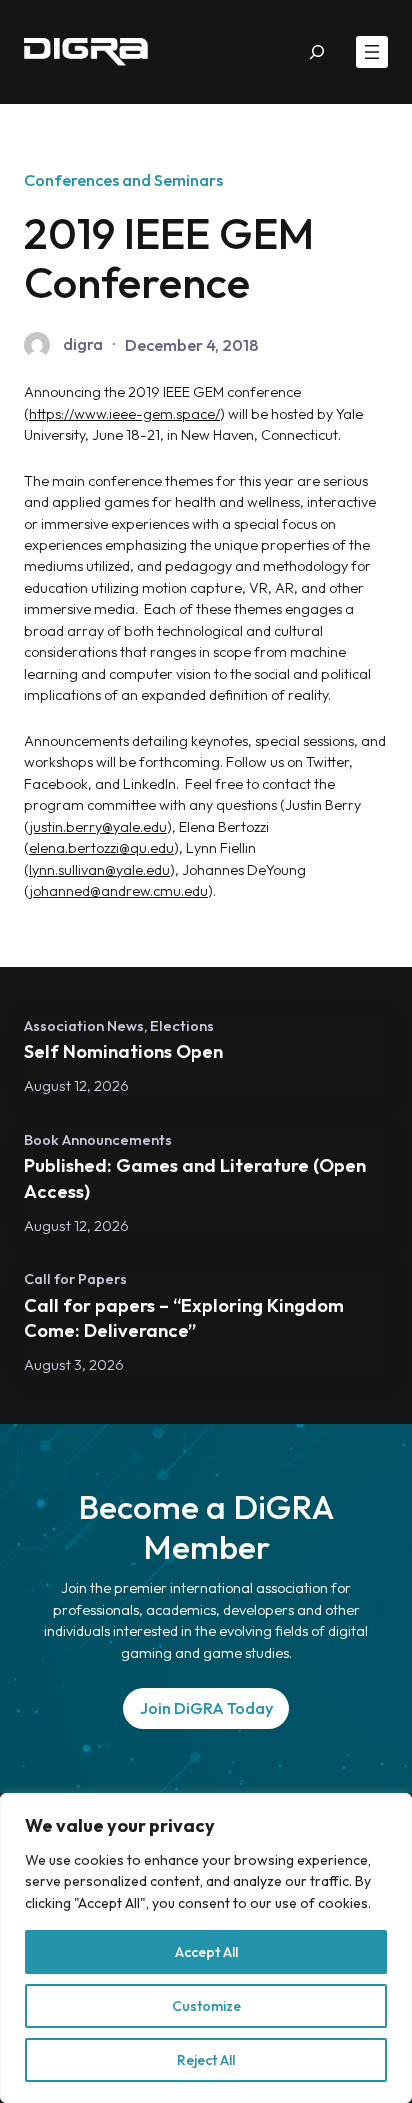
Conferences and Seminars (123, 180)
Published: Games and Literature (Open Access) (195, 1178)
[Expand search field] (317, 52)
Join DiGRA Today (206, 1708)
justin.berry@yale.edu (98, 827)
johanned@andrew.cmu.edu (119, 891)
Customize (206, 2006)
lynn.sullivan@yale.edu (99, 870)
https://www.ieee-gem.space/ (124, 414)
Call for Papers (75, 1278)
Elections (182, 1025)
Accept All (206, 1952)
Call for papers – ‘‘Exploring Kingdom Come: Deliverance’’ (184, 1318)
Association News (84, 1025)
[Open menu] (372, 52)
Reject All (206, 2060)
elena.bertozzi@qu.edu (101, 848)
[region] (206, 1948)
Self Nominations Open (123, 1051)
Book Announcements (98, 1139)
